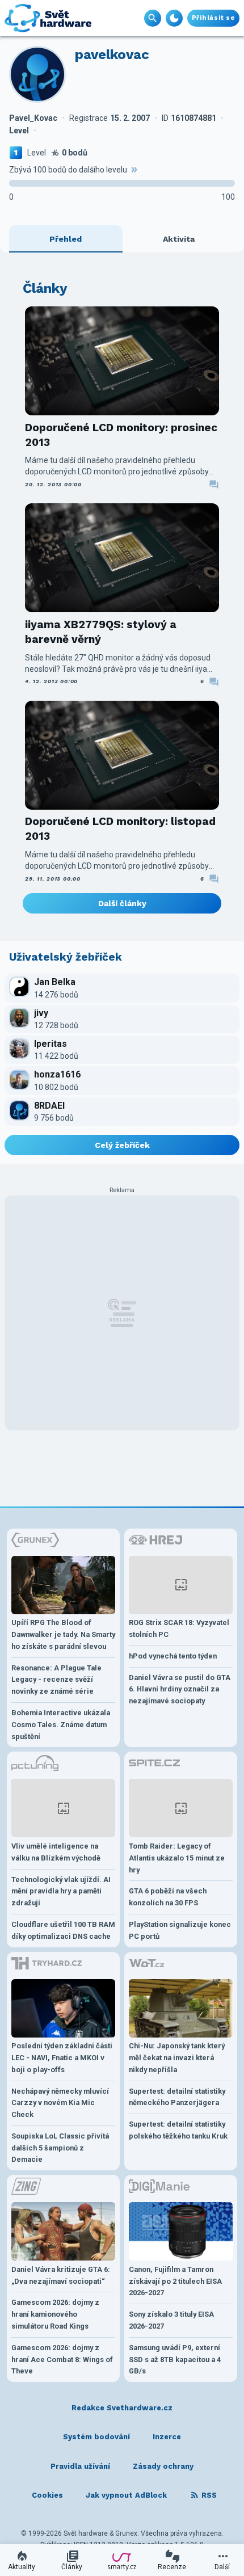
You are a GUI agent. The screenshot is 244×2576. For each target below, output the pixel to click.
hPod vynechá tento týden (173, 1656)
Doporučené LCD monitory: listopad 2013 (120, 829)
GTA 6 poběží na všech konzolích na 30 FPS (168, 1897)
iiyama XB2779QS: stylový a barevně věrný (101, 632)
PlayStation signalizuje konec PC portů (180, 1930)
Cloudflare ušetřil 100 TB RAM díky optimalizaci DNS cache (63, 1930)
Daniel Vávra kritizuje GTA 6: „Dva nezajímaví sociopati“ (61, 2275)
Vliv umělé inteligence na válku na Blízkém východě (56, 1852)
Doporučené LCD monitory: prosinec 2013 (121, 435)
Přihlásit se (213, 18)
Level (37, 153)
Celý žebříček (122, 1145)
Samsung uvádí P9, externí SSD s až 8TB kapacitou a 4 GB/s (175, 2360)
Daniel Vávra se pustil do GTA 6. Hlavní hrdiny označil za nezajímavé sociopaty (180, 1689)
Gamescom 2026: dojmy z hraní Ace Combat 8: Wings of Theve (62, 2360)
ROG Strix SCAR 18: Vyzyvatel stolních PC (179, 1628)
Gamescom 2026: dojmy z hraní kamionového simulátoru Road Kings (55, 2314)
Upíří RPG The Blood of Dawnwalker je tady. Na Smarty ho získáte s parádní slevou (63, 1634)
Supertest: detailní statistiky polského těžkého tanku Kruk (178, 2130)
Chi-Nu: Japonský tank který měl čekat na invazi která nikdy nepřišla (177, 2058)
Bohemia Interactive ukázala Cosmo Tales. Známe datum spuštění (61, 1725)
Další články (122, 903)
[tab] (66, 239)
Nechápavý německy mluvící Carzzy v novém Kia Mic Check (60, 2103)
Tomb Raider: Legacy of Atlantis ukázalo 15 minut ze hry (177, 1858)
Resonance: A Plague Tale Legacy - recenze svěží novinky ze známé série (56, 1680)
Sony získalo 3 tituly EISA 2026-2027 (171, 2320)
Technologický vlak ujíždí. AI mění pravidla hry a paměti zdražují (61, 1891)
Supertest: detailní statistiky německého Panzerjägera (177, 2097)
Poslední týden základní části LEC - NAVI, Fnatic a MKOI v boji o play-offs (62, 2058)
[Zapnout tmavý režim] (174, 18)
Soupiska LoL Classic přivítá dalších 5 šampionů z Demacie (60, 2148)
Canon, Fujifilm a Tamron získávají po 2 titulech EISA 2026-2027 (175, 2281)
